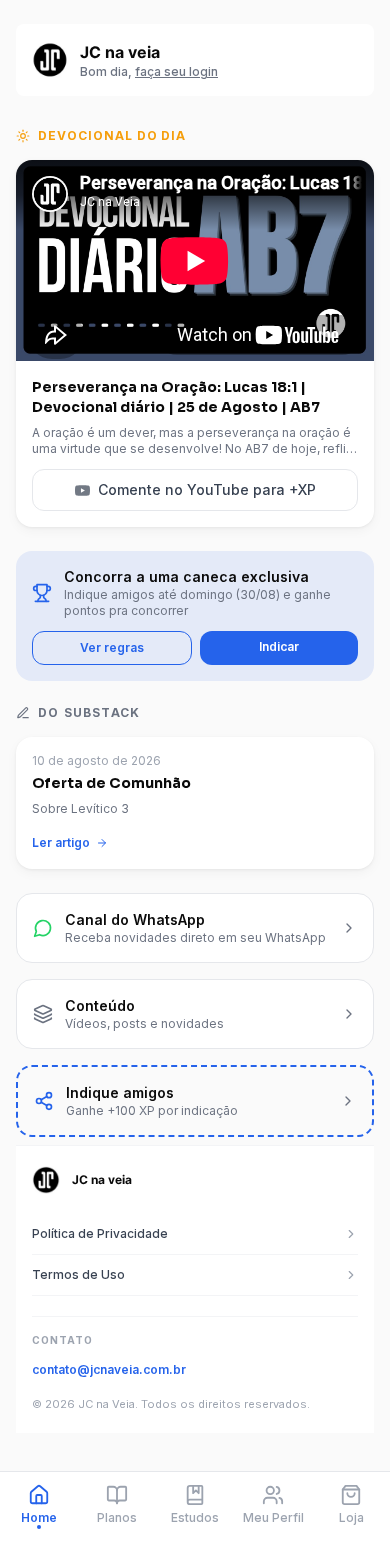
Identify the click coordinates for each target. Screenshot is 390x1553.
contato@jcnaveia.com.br (109, 1369)
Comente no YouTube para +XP (207, 489)
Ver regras (112, 647)
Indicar (279, 646)
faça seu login (176, 71)
